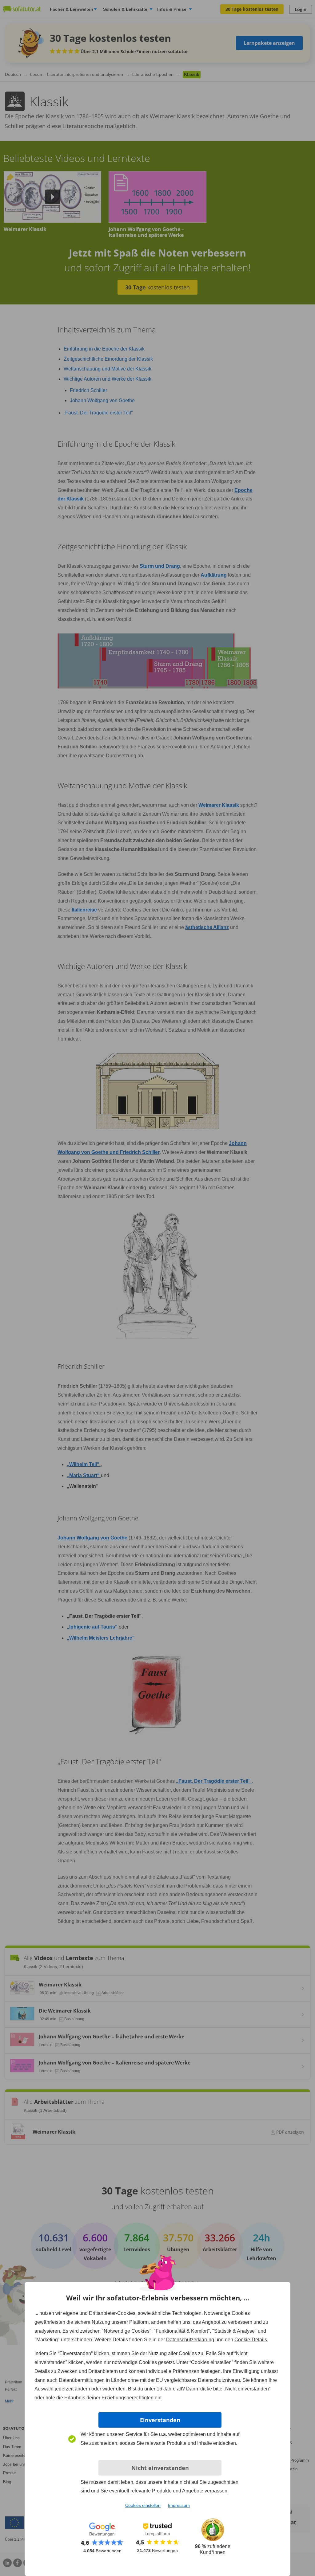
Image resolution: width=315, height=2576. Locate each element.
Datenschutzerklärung (190, 2340)
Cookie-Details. (251, 2340)
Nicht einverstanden (160, 2468)
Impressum (179, 2505)
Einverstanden (160, 2420)
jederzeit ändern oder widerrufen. (91, 2389)
